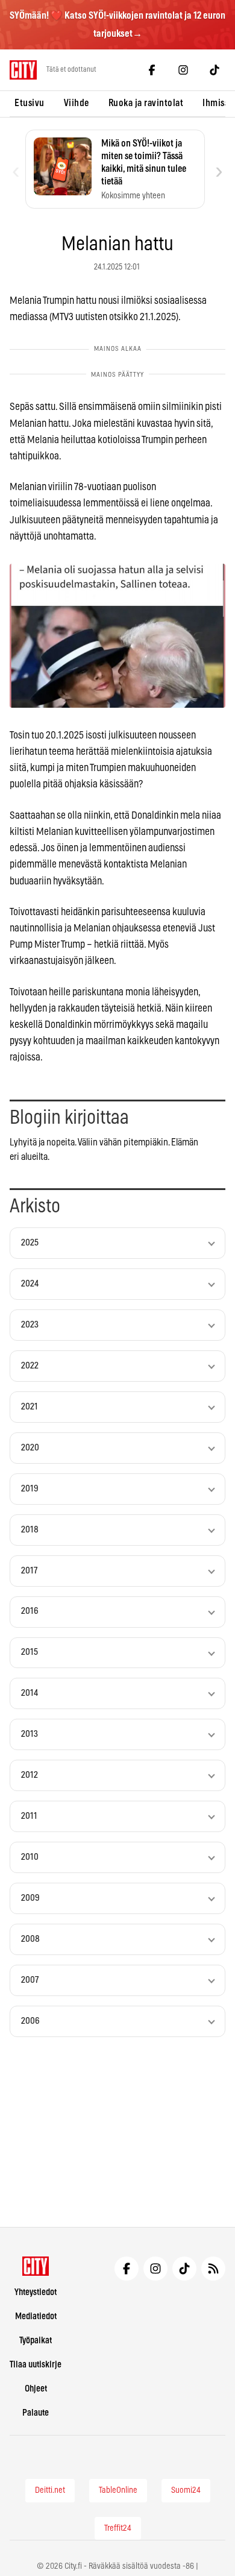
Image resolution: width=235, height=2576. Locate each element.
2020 (30, 1448)
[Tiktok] (215, 70)
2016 (30, 1611)
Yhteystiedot (36, 2292)
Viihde (77, 103)
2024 (30, 1284)
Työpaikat (36, 2341)
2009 (30, 1898)
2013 (30, 1734)
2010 (30, 1857)
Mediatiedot (36, 2316)
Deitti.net (50, 2490)
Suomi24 (186, 2490)
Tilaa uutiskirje (36, 2365)
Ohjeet (36, 2389)
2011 (29, 1816)
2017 (29, 1571)
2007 (30, 1980)
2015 (30, 1652)
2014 (30, 1693)
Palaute (36, 2413)
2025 (30, 1243)
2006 (30, 2021)
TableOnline (118, 2490)
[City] (36, 2266)
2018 (30, 1530)
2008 (30, 1939)
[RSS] (213, 2269)
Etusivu (30, 103)
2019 (30, 1489)
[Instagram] (183, 70)
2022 (30, 1366)
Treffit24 (118, 2528)
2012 (30, 1775)
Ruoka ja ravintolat (146, 103)
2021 (30, 1407)
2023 (30, 1325)
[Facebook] (152, 70)
